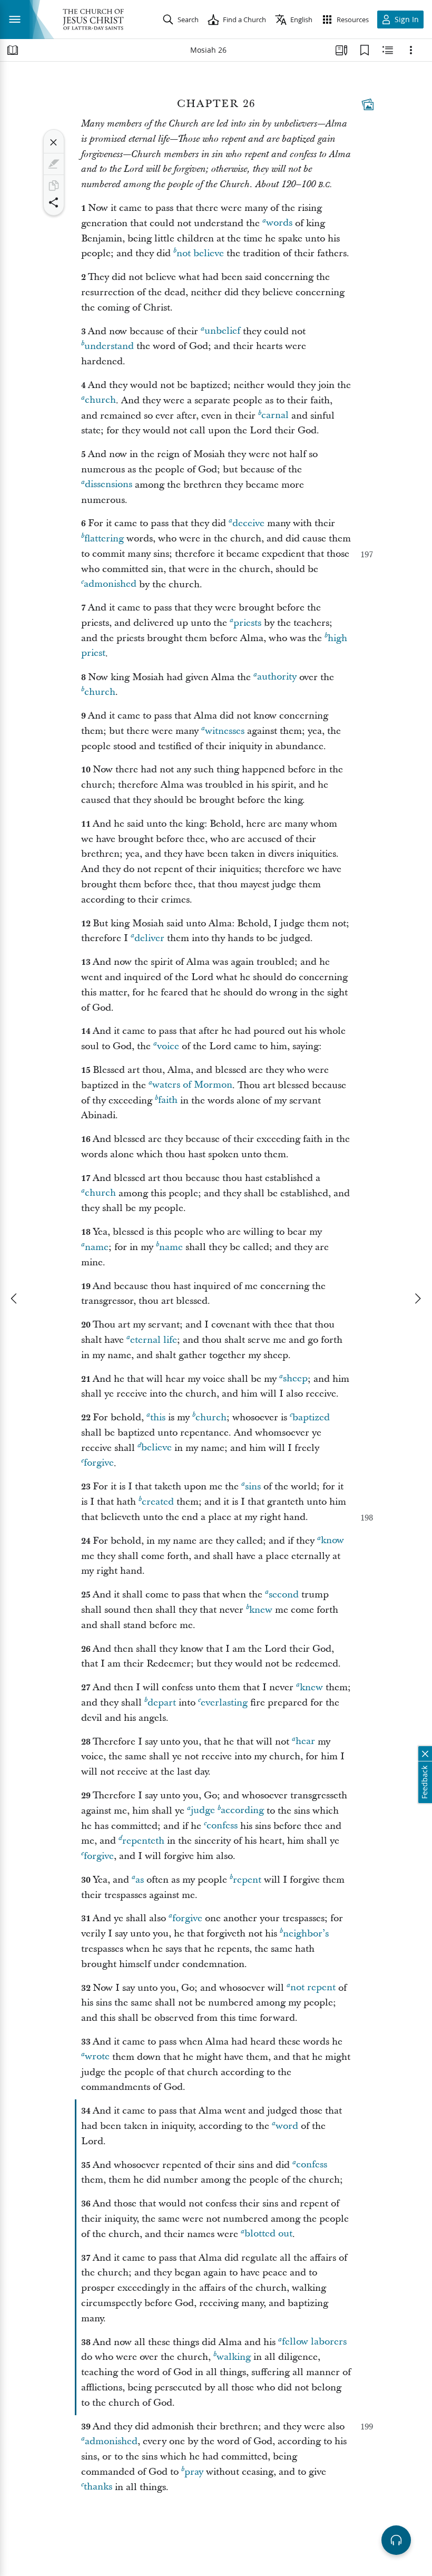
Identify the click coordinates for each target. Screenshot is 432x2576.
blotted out (268, 2234)
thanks (98, 2487)
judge (203, 1811)
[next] (417, 1299)
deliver (149, 938)
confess (222, 1826)
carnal (275, 416)
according (242, 1811)
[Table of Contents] (13, 50)
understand (109, 346)
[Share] (54, 202)
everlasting (224, 1703)
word (287, 2126)
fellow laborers (314, 2342)
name (97, 1247)
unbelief (222, 331)
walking (234, 2357)
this (158, 1417)
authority (277, 677)
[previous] (15, 1299)
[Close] (54, 142)
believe (156, 1448)
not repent (313, 1988)
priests (247, 623)
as (140, 1880)
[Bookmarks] (365, 50)
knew (261, 1610)
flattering (104, 539)
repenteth (143, 1841)
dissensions (109, 485)
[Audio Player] (396, 2540)
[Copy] (54, 186)
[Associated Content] (368, 104)
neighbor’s (306, 1934)
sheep (295, 1379)
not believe (200, 253)
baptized (311, 1417)
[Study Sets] (341, 50)
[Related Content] (388, 50)
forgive (99, 1463)
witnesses (225, 731)
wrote (97, 2057)
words (279, 223)
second (284, 1595)
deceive (248, 523)
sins (253, 1486)
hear (305, 1742)
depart (162, 1703)
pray (194, 2472)
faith (168, 1101)
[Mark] (54, 164)
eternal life (154, 1340)
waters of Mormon (192, 1085)
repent (247, 1880)
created (158, 1502)
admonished (110, 584)
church (100, 400)
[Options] (411, 50)
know (332, 1541)
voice (168, 1046)
